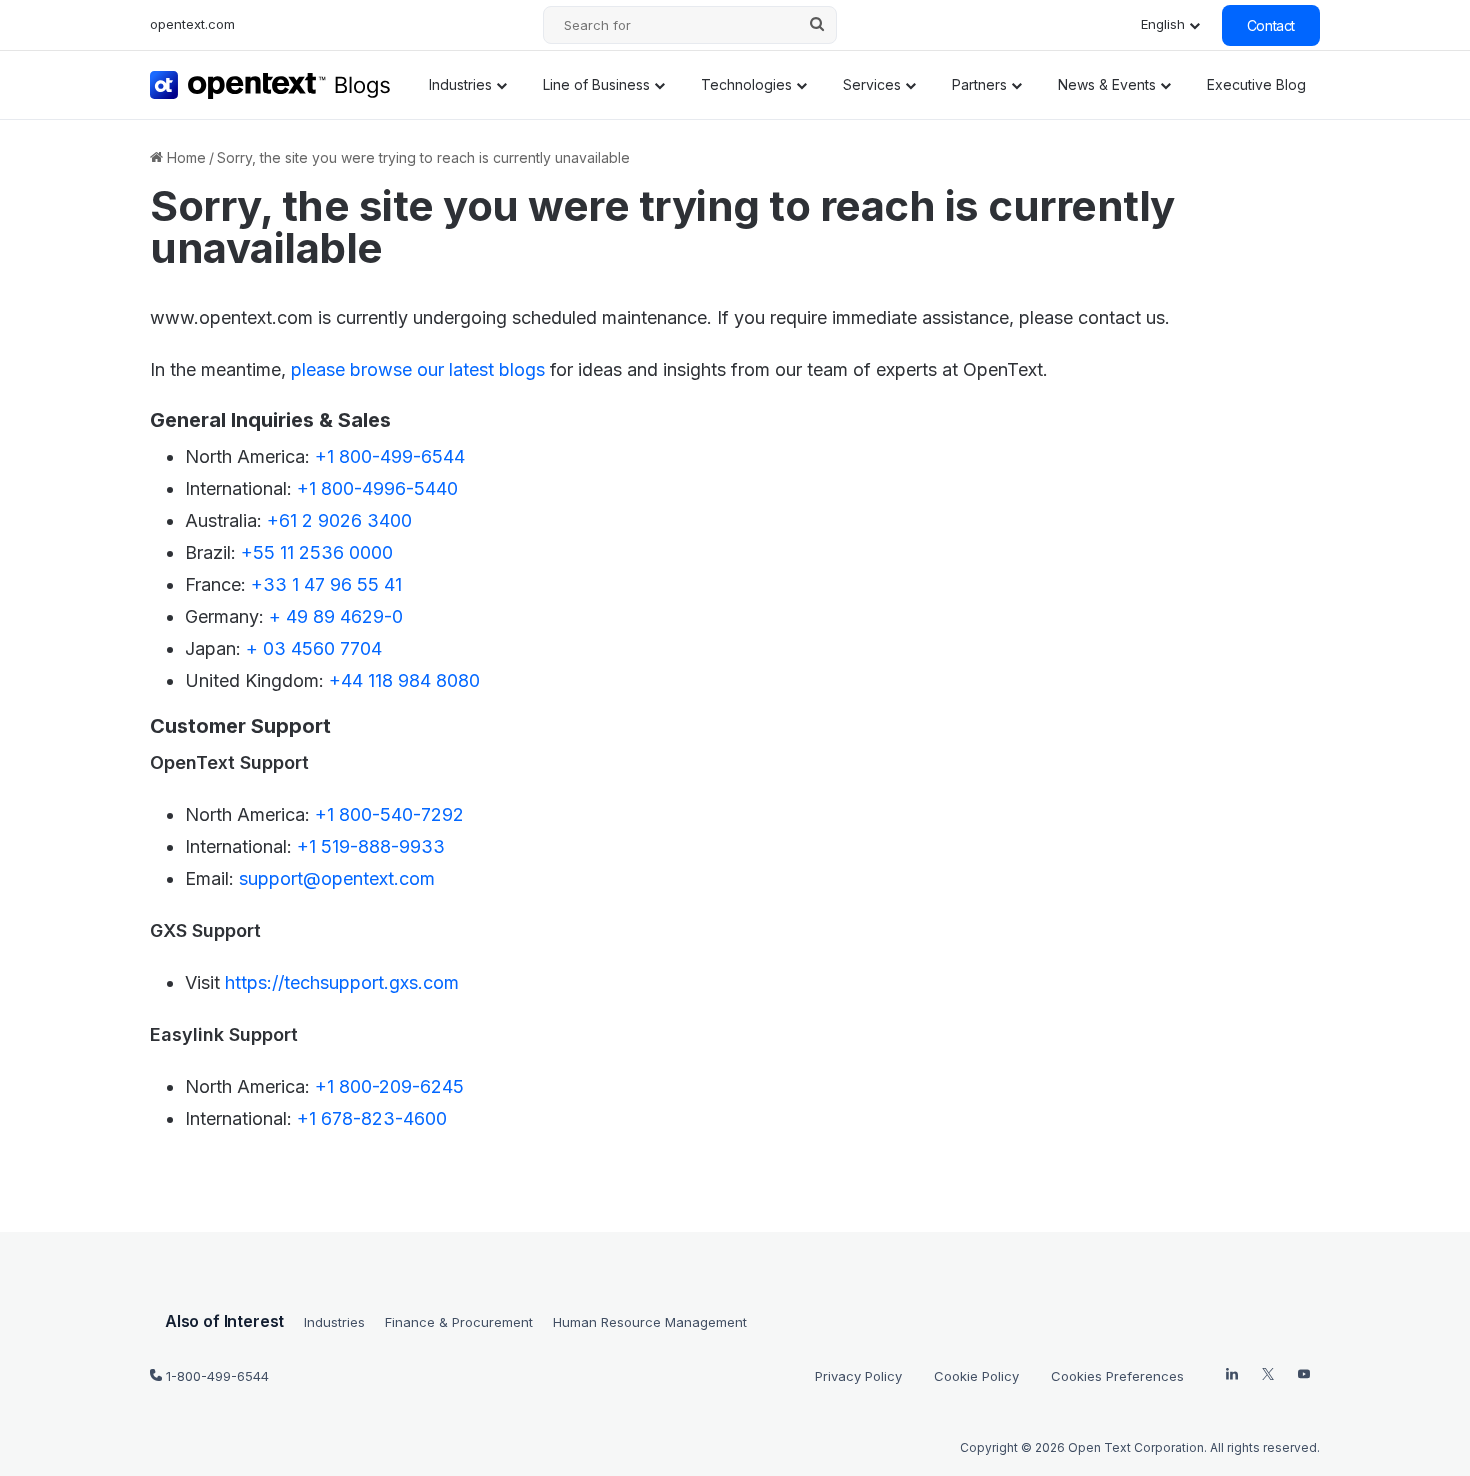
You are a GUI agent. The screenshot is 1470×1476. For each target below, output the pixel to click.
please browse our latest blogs (418, 369)
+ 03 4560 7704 (314, 648)
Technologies (746, 84)
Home (184, 157)
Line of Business (596, 84)
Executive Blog (1256, 84)
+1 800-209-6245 (389, 1086)
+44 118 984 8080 (404, 680)
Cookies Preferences (1117, 1376)
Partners (979, 84)
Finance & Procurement (459, 1322)
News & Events (1107, 84)
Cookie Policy (976, 1376)
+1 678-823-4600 (372, 1118)
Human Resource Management (650, 1322)
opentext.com (192, 24)
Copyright (989, 1447)
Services (872, 84)
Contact (1271, 25)
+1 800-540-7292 (389, 814)
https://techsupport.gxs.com (342, 982)
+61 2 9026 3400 (339, 520)
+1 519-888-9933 (371, 846)
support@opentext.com (337, 878)
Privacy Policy (858, 1376)
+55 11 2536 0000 (317, 552)
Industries (460, 84)
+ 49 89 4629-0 (336, 616)
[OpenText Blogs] (270, 85)
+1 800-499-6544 (390, 456)
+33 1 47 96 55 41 (326, 584)
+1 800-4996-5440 (377, 488)
